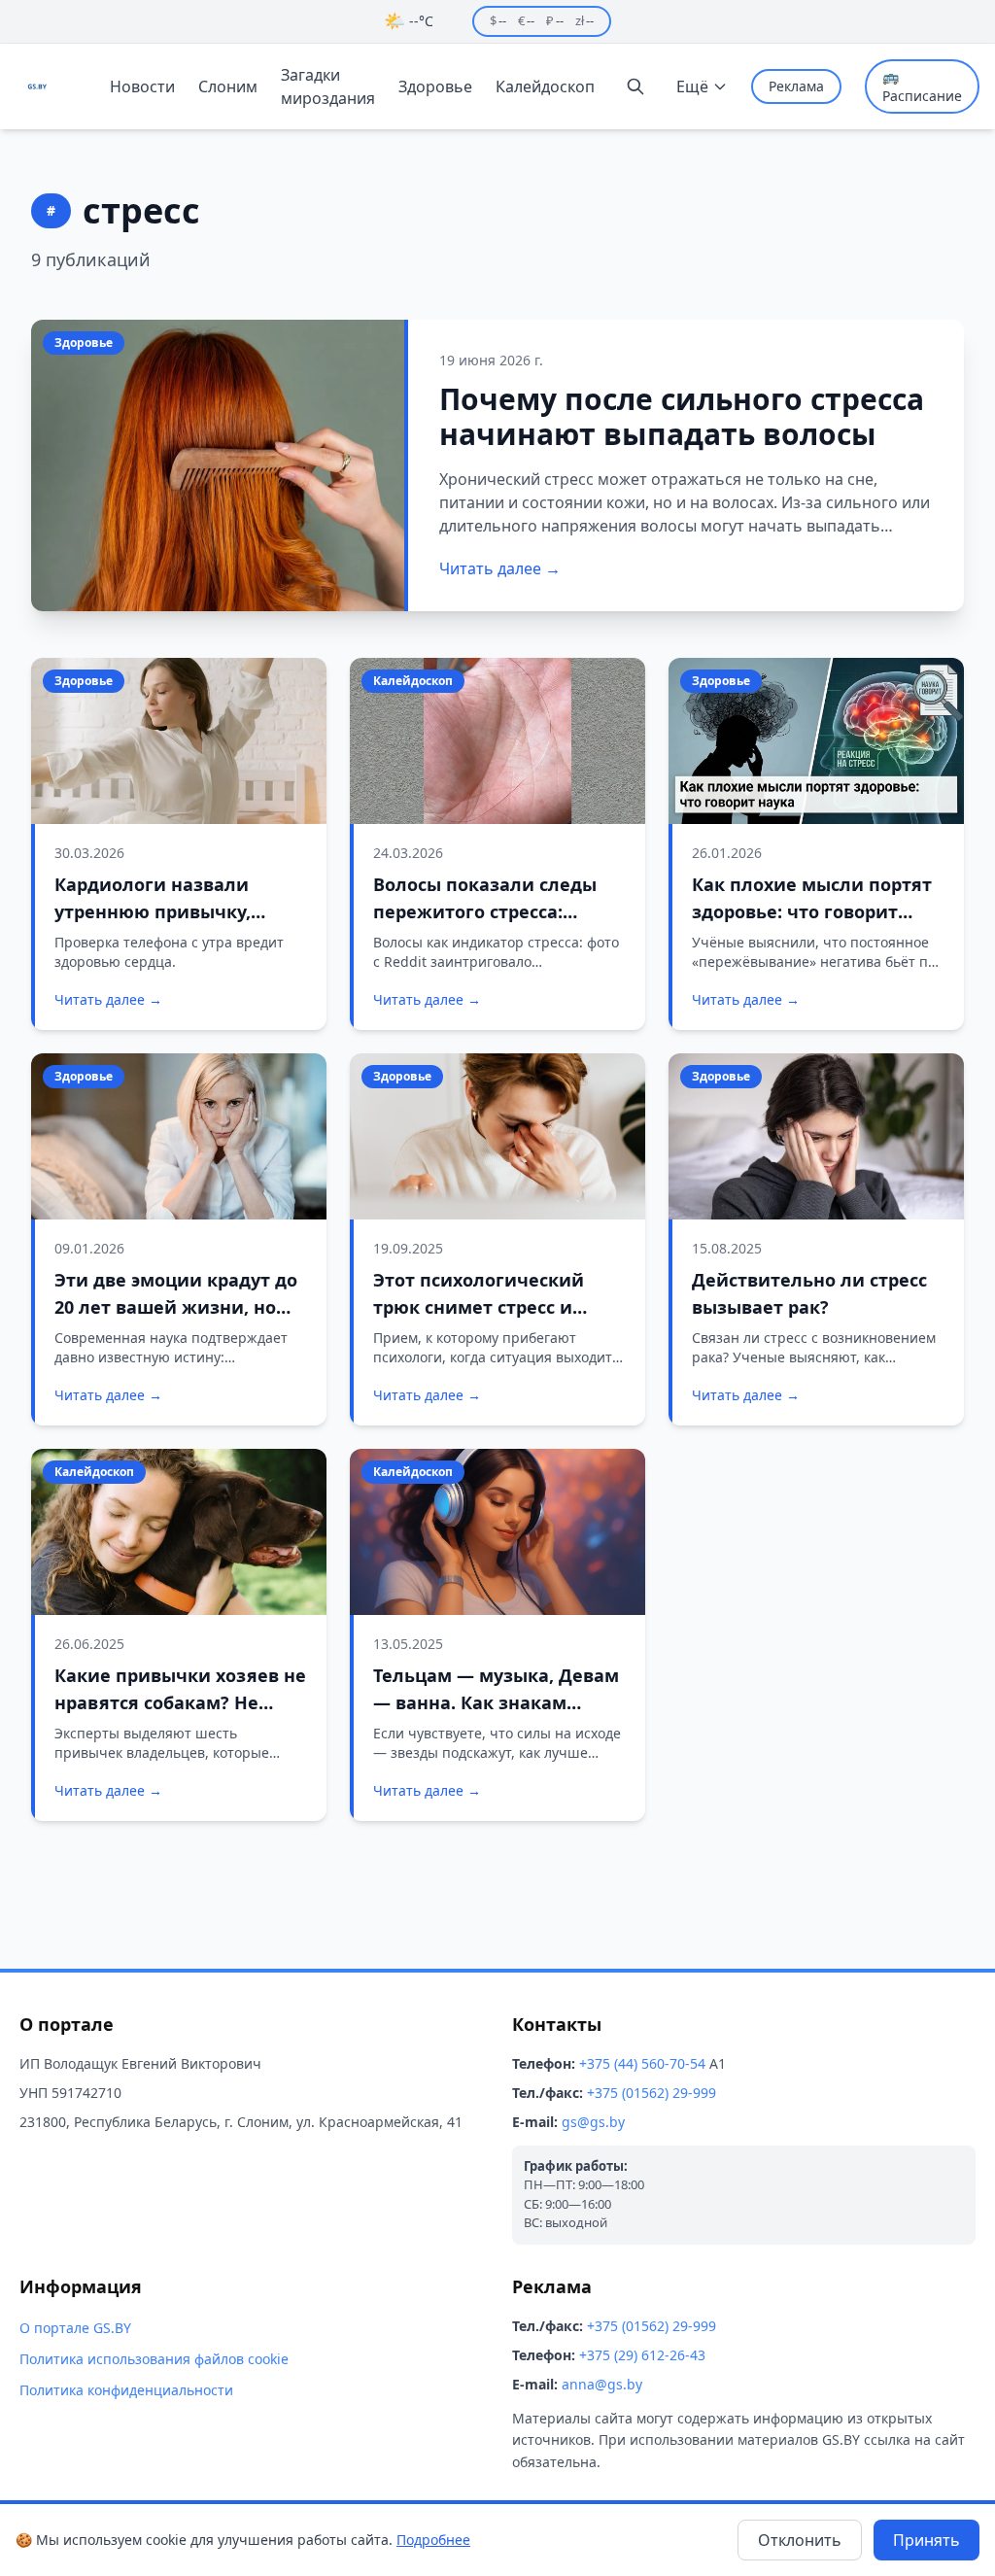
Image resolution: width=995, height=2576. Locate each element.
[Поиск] (635, 86)
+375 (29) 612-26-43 (642, 2355)
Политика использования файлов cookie (154, 2359)
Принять (926, 2540)
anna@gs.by (602, 2384)
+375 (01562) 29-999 (652, 2093)
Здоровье (435, 86)
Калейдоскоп (545, 86)
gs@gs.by (593, 2122)
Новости (142, 86)
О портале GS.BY (75, 2328)
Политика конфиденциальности (126, 2390)
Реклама (796, 86)
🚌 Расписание (922, 86)
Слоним (228, 86)
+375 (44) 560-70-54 (642, 2063)
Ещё (692, 86)
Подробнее (433, 2540)
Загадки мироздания (328, 86)
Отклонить (800, 2540)
